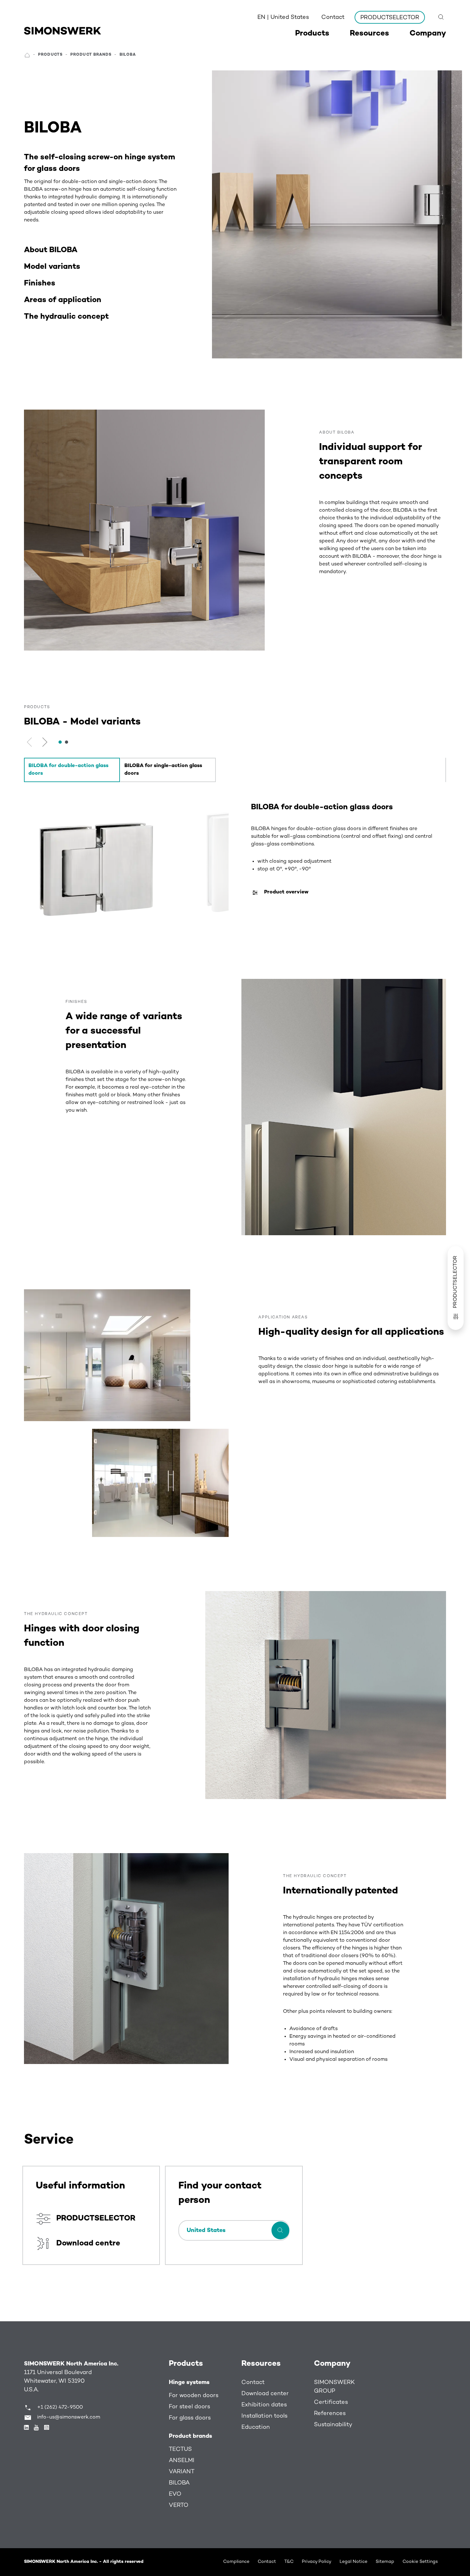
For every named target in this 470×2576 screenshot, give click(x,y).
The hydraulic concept (66, 317)
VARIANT (182, 2472)
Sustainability (333, 2425)
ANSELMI (182, 2461)
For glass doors (190, 2418)
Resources (261, 2364)
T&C (289, 2562)
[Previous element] (31, 742)
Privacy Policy (317, 2562)
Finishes (40, 284)
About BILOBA (51, 250)
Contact (333, 17)
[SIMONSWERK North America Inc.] (63, 31)
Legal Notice (353, 2562)
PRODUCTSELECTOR (390, 18)
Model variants (52, 267)
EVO (175, 2494)
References (330, 2414)
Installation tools (264, 2416)
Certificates (331, 2402)
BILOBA (179, 2483)
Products (186, 2364)
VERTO (179, 2505)
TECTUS (180, 2449)
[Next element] (45, 742)
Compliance (236, 2562)
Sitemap (385, 2562)
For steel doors (189, 2407)
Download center (265, 2394)
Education (256, 2427)
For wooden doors (194, 2396)
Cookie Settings (420, 2562)
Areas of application (63, 300)
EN (283, 17)
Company (332, 2364)
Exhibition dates (264, 2405)
